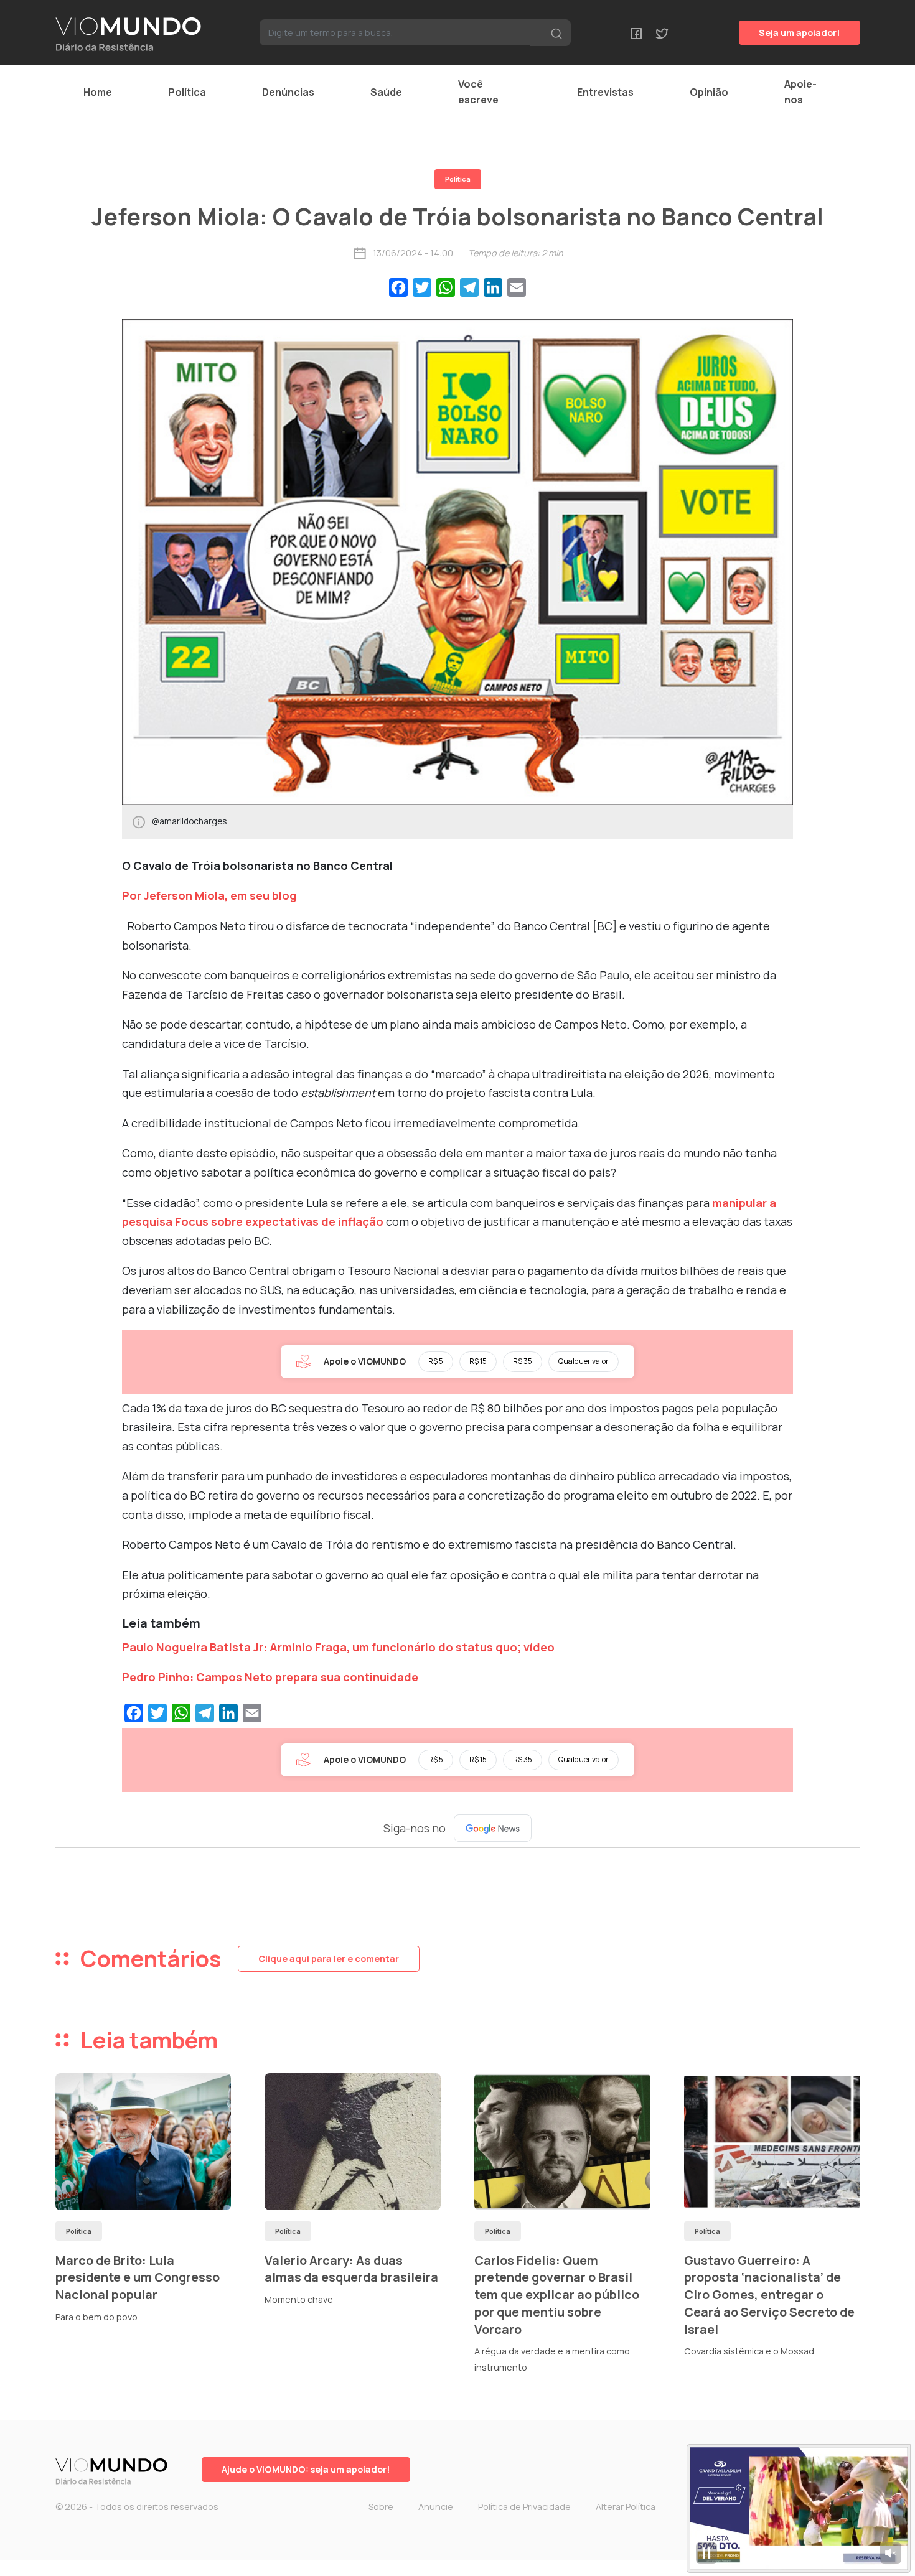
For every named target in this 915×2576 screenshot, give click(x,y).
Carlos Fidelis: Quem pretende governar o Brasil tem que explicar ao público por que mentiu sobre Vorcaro (557, 2295)
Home (98, 92)
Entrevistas (605, 92)
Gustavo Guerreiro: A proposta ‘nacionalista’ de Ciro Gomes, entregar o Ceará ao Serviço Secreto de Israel (769, 2295)
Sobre (381, 2507)
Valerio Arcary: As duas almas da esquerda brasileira (351, 2269)
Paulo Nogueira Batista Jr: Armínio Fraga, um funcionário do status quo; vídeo (338, 1647)
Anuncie (436, 2507)
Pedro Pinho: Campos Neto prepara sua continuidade (270, 1677)
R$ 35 (523, 1361)
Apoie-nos (800, 92)
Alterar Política (626, 2507)
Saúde (386, 92)
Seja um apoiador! (800, 33)
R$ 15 (478, 1361)
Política (187, 92)
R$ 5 (436, 1361)
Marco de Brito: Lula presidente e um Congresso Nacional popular (138, 2277)
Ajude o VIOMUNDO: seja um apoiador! (306, 2469)
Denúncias (288, 92)
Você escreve (478, 92)
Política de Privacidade (524, 2507)
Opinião (709, 92)
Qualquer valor (584, 1361)
